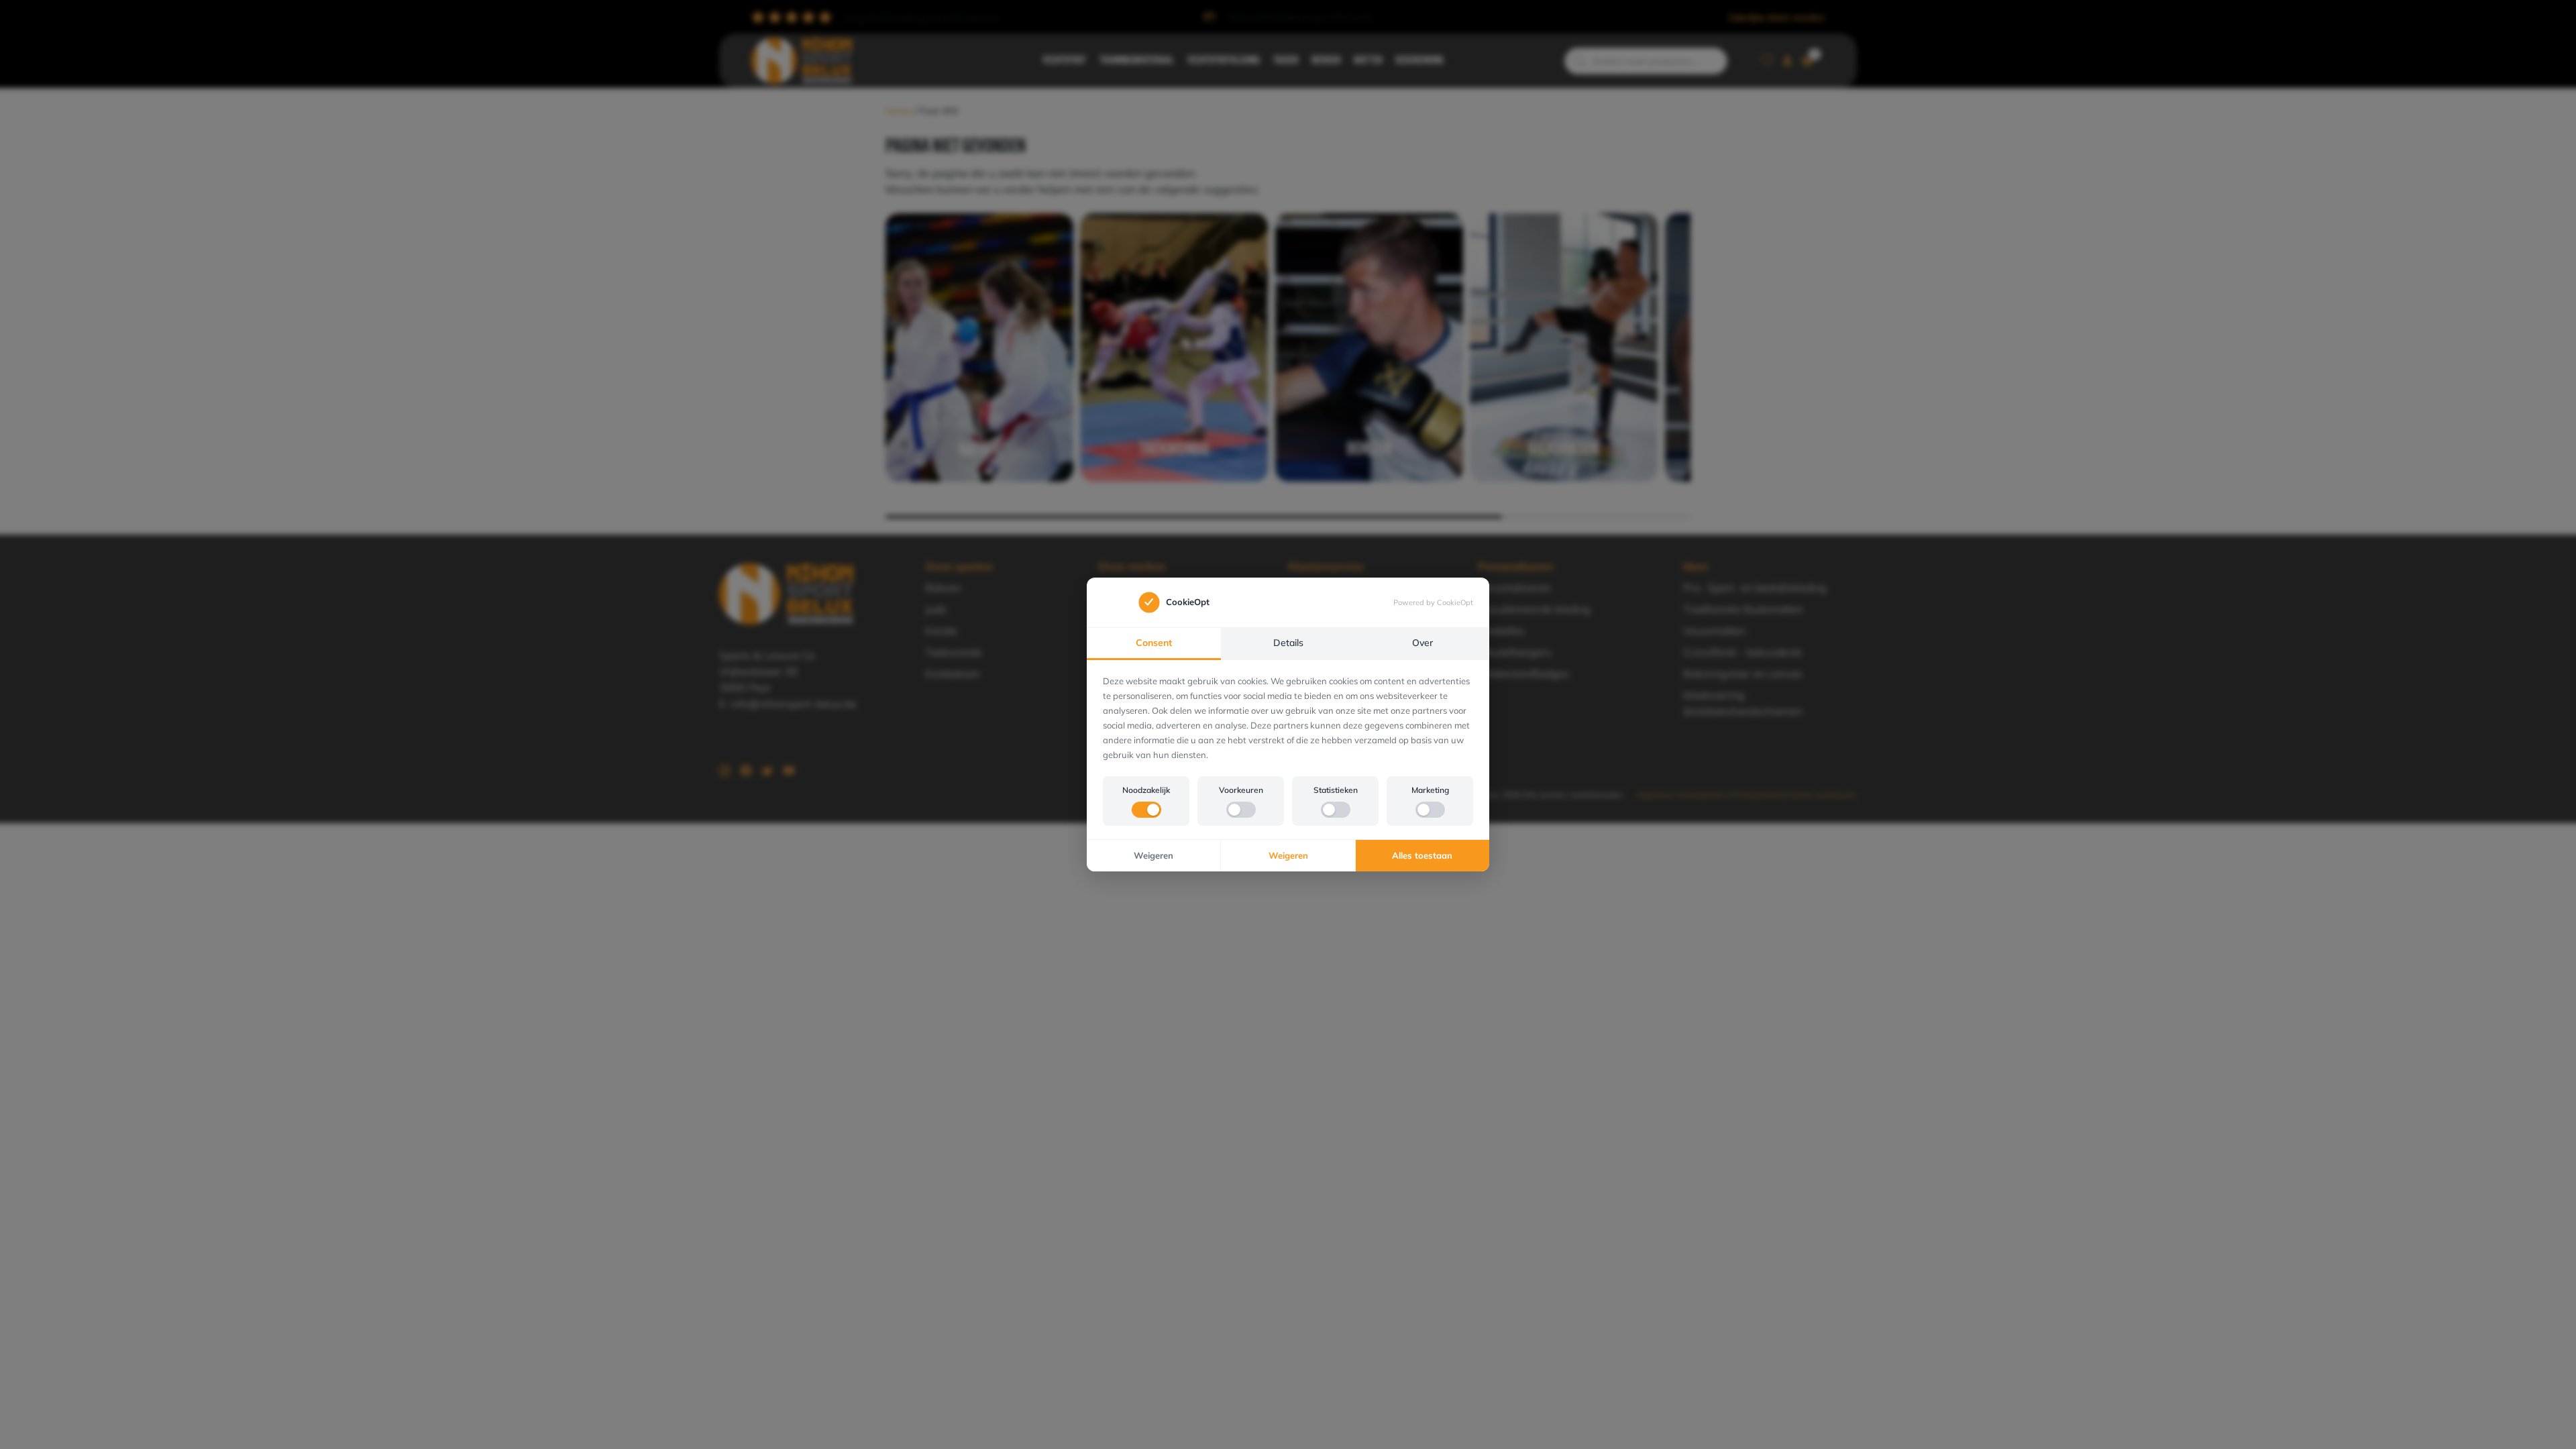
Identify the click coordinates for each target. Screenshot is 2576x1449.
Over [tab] (1423, 643)
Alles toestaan (1422, 855)
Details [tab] (1288, 643)
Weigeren (1153, 855)
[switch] (1146, 810)
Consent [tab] (1154, 643)
